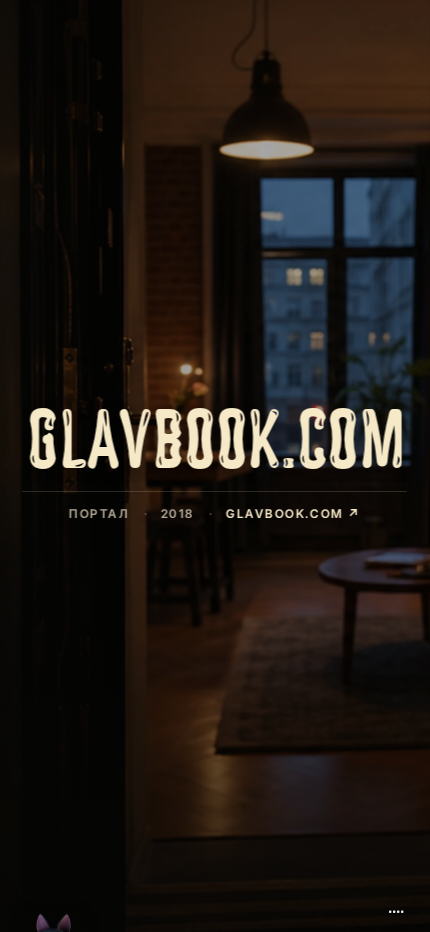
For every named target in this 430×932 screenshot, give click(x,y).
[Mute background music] (396, 904)
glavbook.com (293, 513)
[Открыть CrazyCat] (54, 884)
